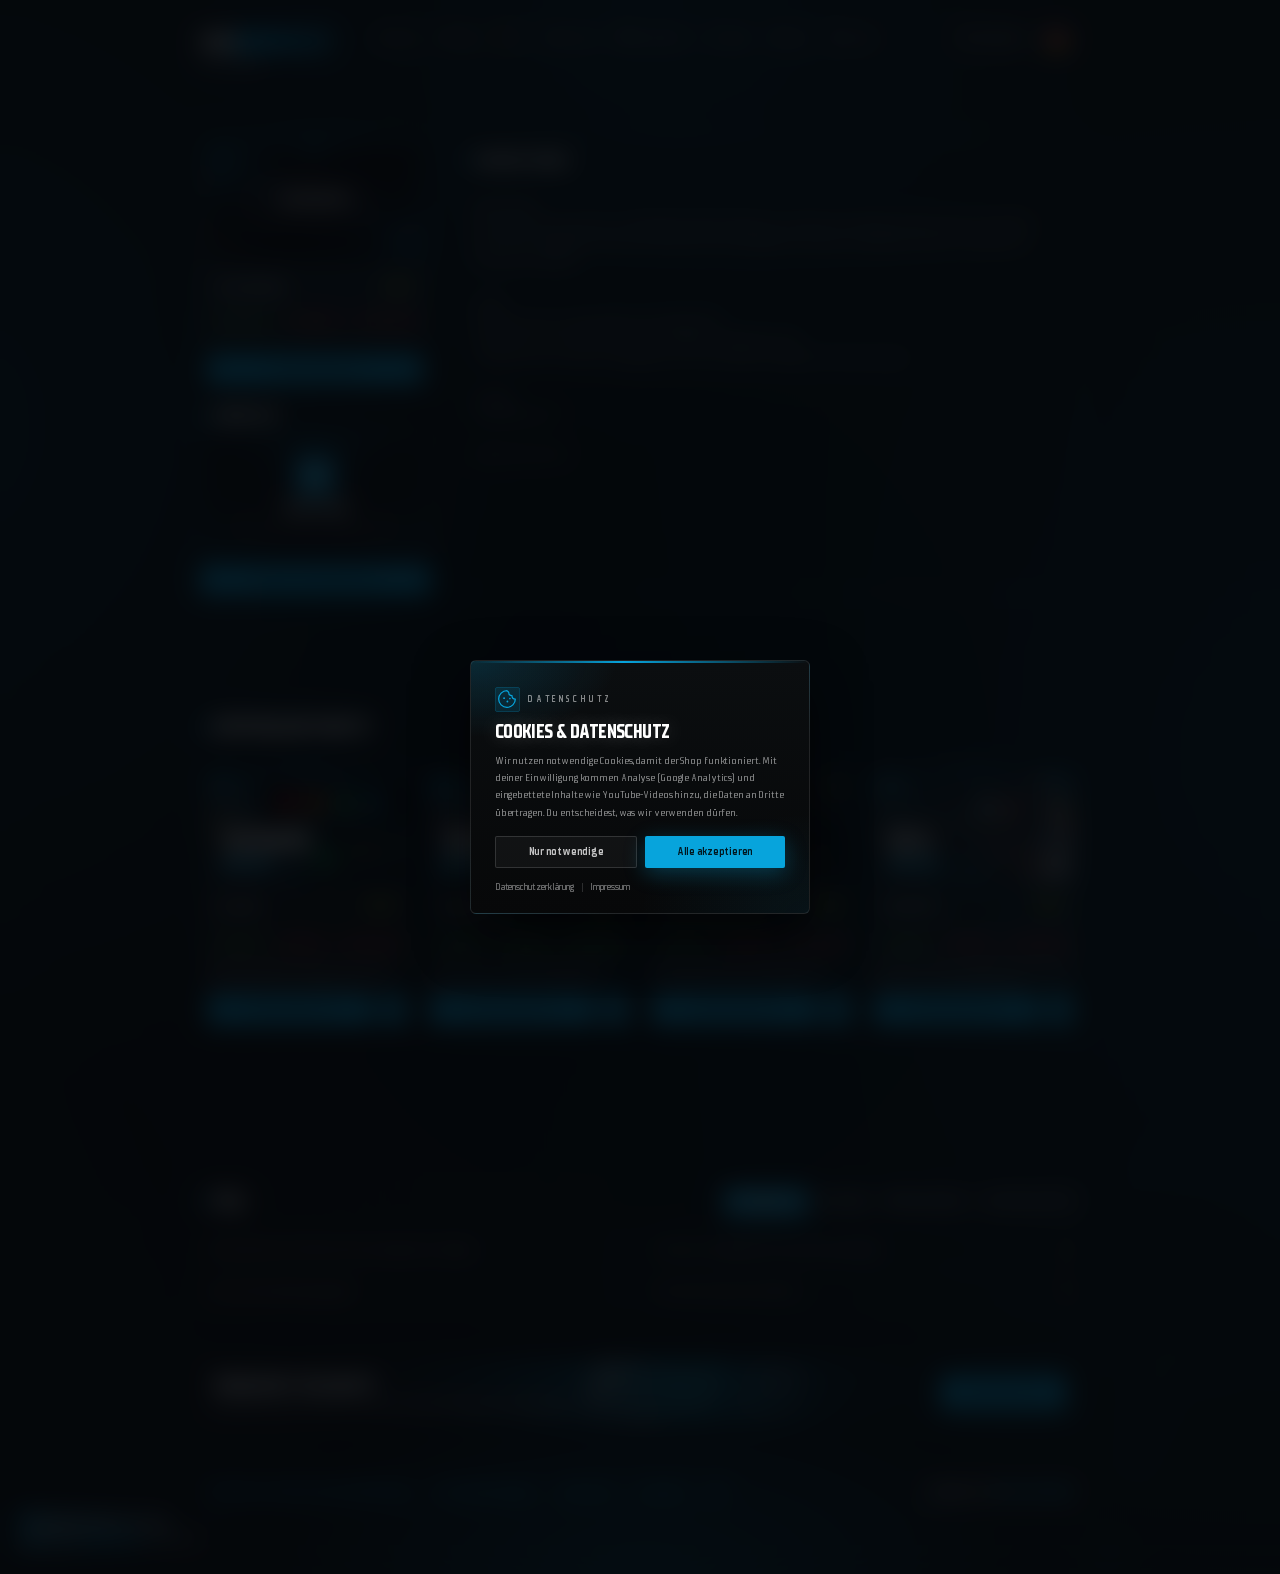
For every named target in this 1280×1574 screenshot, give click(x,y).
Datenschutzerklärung (534, 887)
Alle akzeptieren (715, 851)
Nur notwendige (566, 851)
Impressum (609, 887)
